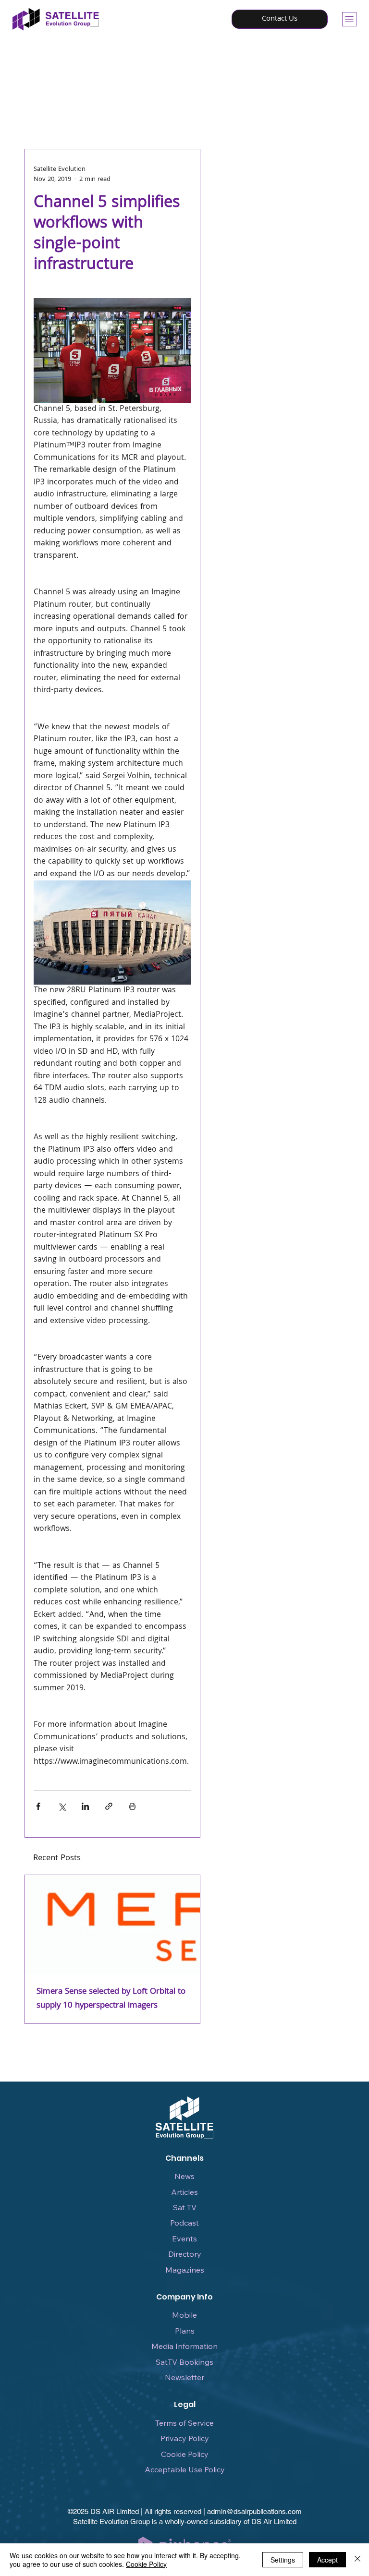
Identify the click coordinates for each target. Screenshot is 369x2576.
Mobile (184, 2315)
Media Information (184, 2346)
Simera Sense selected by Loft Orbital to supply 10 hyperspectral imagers (111, 1999)
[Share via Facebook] (38, 1806)
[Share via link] (109, 1806)
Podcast (184, 2223)
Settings (283, 2560)
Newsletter (184, 2377)
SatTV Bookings (184, 2362)
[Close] (357, 2560)
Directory (185, 2254)
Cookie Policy (185, 2454)
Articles (184, 2192)
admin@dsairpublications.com (254, 2511)
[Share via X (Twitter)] (62, 1806)
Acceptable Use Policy (185, 2469)
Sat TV (185, 2207)
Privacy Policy (185, 2438)
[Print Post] (132, 1806)
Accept (327, 2560)
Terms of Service (184, 2423)
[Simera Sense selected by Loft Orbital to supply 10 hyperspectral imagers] (113, 1924)
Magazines (185, 2270)
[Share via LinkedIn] (85, 1806)
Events (184, 2239)
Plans (185, 2331)
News (184, 2176)
